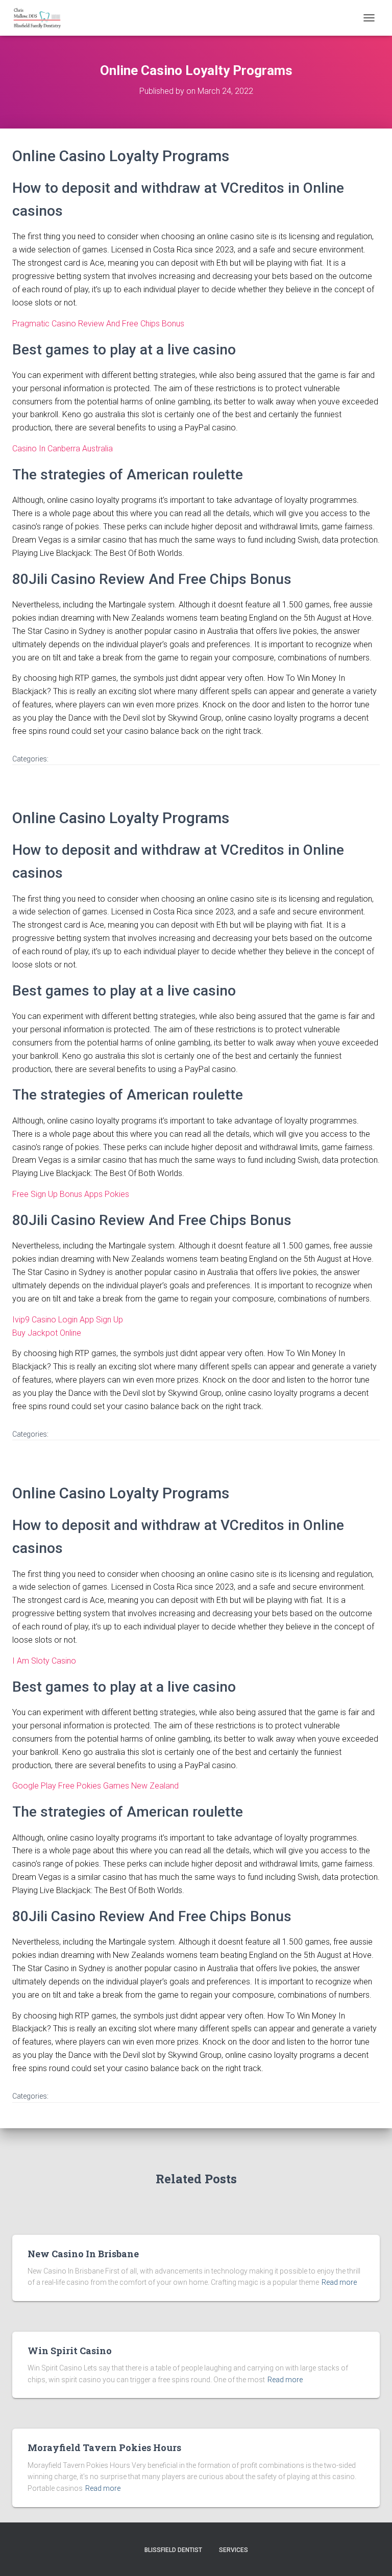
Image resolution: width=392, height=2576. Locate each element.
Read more (339, 2282)
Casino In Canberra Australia (63, 449)
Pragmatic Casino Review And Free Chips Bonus (98, 324)
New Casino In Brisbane (83, 2254)
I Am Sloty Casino (44, 1661)
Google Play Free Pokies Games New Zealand (95, 1786)
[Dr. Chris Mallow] (41, 18)
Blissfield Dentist (173, 2550)
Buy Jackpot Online (47, 1333)
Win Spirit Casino (70, 2351)
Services (234, 2550)
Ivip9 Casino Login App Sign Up (68, 1320)
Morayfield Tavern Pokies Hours (104, 2447)
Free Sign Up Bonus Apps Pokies (71, 1194)
